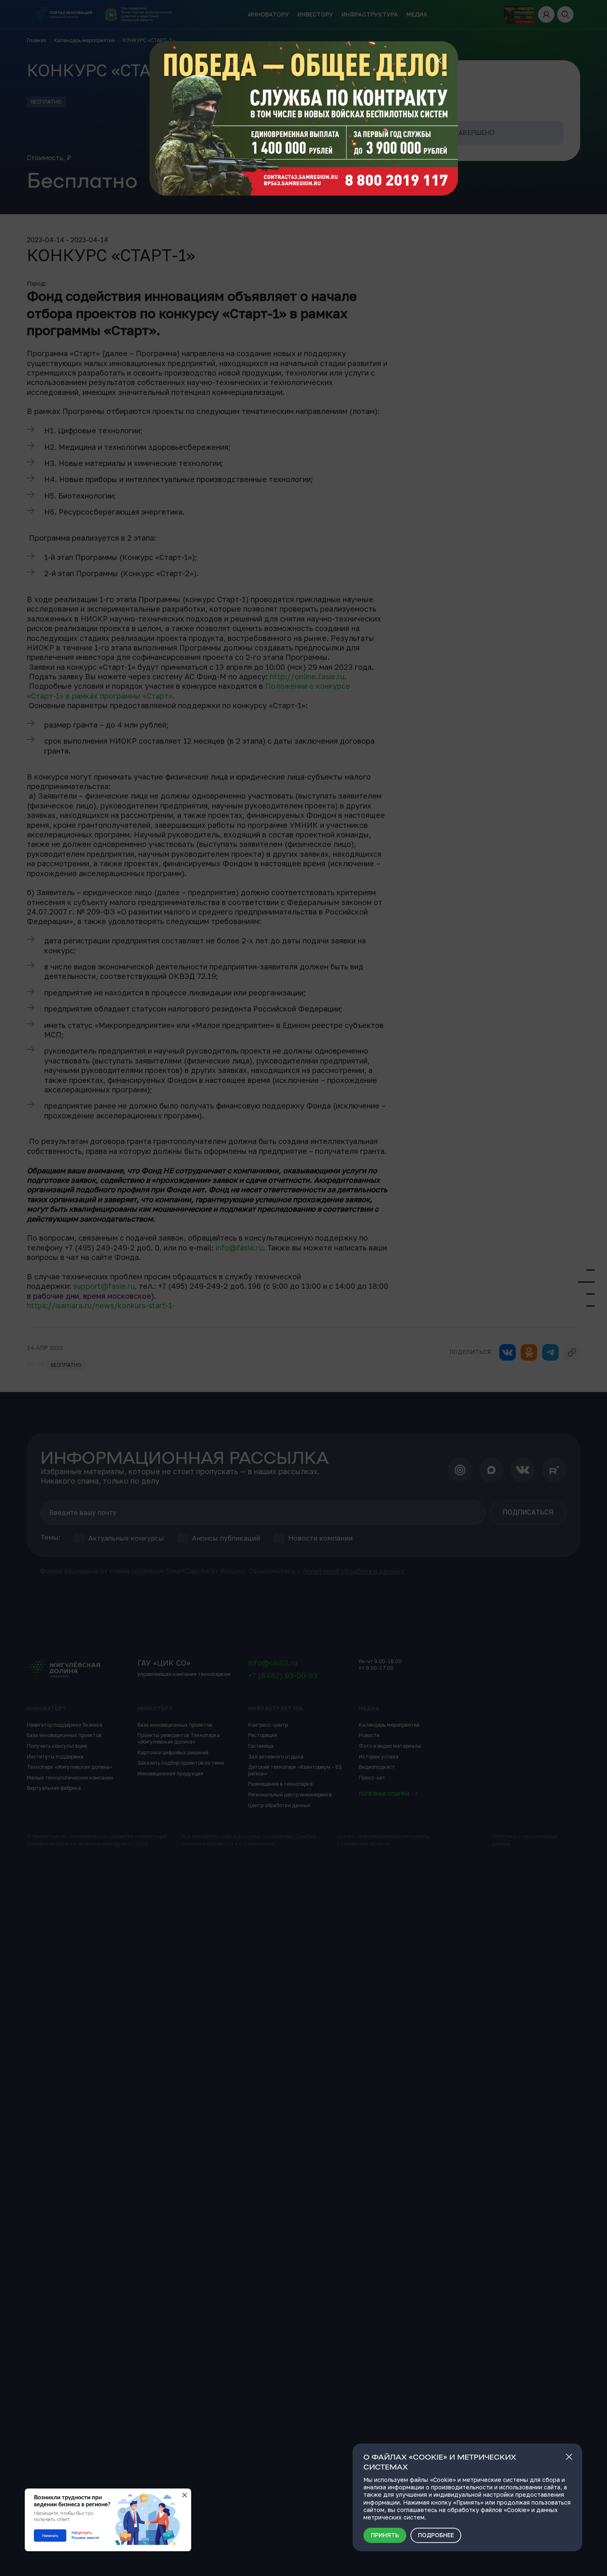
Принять (385, 2535)
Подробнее (436, 2535)
